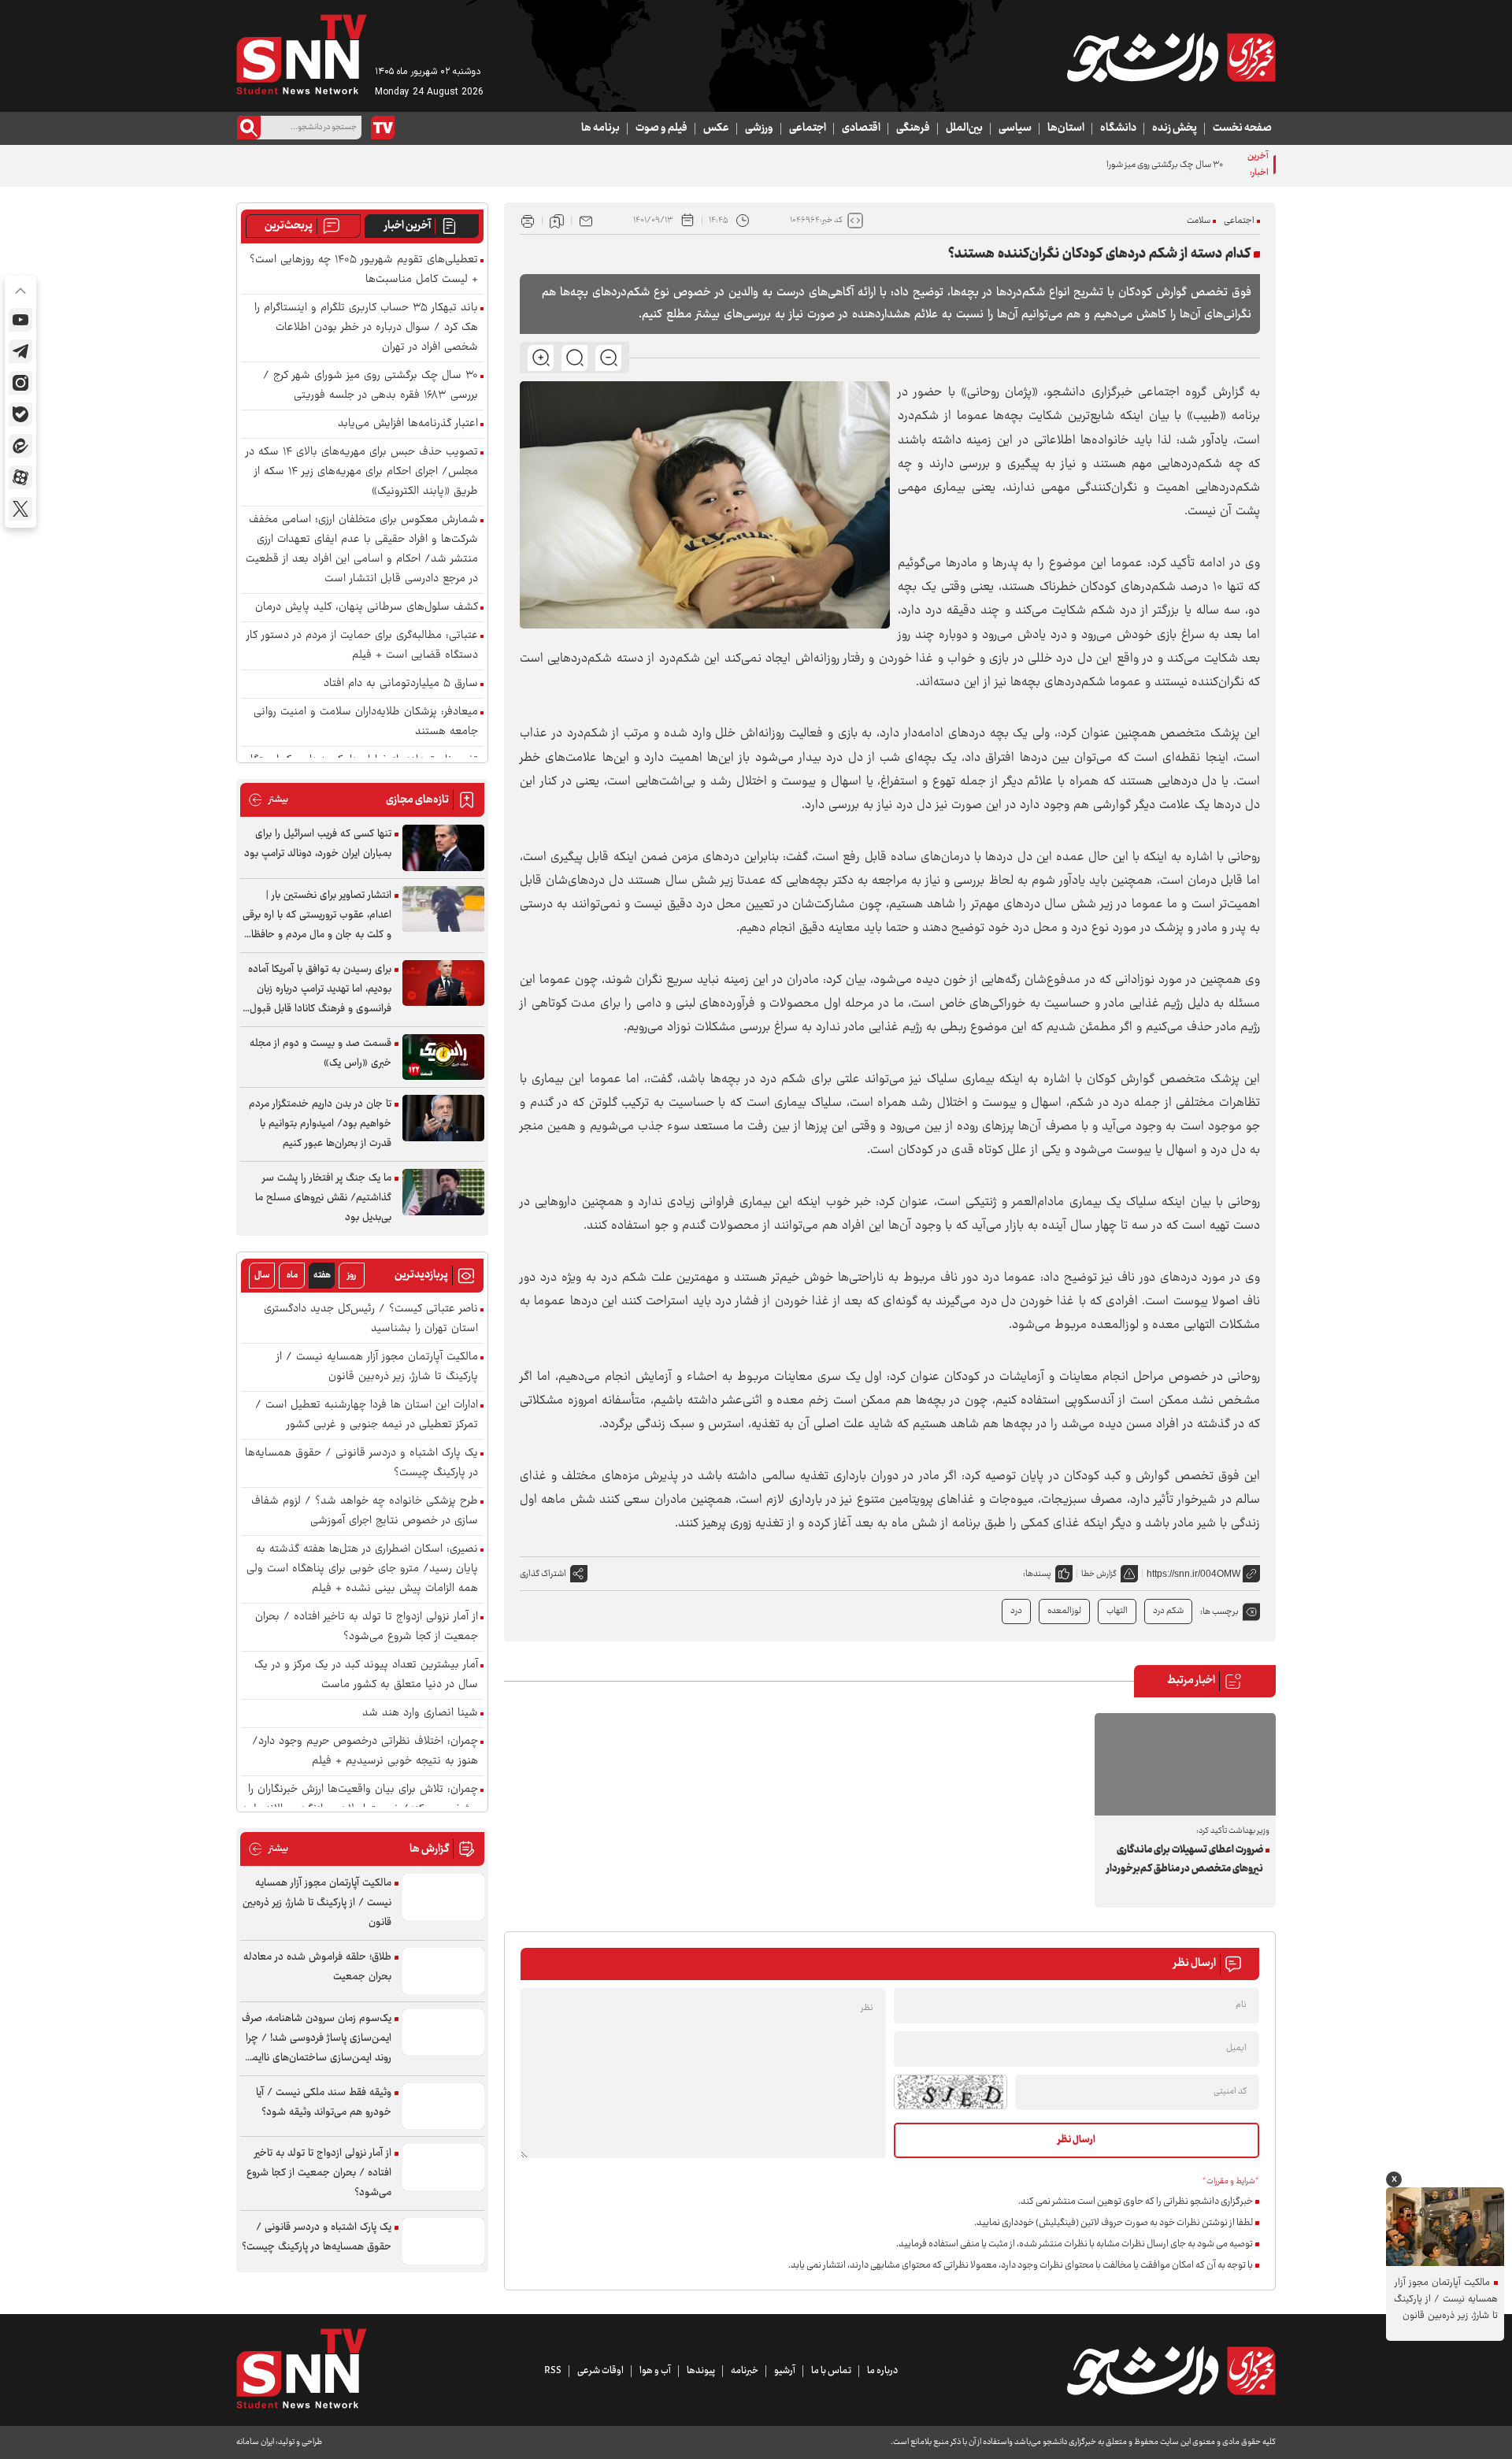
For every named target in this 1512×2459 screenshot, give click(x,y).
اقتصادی (861, 128)
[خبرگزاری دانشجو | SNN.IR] (1171, 57)
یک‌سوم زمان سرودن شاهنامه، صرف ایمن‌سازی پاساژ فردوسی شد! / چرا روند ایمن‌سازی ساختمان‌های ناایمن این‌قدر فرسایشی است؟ (317, 2039)
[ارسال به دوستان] (586, 221)
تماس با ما (831, 2371)
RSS (553, 2371)
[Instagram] (20, 383)
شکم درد (1168, 1611)
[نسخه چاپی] (528, 221)
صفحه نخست (1242, 128)
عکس (716, 128)
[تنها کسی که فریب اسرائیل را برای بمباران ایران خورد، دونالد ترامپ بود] (443, 848)
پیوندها (701, 2371)
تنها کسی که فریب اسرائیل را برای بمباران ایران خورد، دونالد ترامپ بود (318, 844)
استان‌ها (1066, 128)
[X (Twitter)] (20, 509)
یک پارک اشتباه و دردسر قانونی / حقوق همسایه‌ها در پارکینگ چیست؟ (361, 1463)
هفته (322, 1276)
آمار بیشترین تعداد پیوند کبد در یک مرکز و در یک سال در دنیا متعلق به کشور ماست (366, 1675)
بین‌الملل (964, 128)
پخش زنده (1175, 128)
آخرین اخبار (408, 226)
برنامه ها (600, 128)
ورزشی (759, 128)
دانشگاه (1118, 128)
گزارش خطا (1099, 1574)
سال (262, 1276)
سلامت (1199, 221)
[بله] (20, 414)
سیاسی (1015, 128)
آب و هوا (655, 2371)
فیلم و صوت (661, 128)
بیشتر (268, 800)
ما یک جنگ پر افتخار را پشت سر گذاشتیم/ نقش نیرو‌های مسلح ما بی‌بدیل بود (323, 1198)
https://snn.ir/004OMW (1193, 1574)
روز (352, 1276)
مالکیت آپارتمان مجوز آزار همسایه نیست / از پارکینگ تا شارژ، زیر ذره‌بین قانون (377, 1367)
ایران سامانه (255, 2442)
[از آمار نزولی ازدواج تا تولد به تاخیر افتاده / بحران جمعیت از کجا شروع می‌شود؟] (443, 2167)
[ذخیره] (557, 221)
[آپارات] (20, 477)
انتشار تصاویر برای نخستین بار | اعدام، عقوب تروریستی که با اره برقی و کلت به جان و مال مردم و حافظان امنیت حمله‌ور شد (317, 916)
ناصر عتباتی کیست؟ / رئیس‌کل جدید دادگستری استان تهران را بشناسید (371, 1319)
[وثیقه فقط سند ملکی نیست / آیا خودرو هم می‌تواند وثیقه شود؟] (443, 2107)
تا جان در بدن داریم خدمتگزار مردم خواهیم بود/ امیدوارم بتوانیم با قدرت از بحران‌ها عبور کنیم (320, 1124)
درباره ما (882, 2371)
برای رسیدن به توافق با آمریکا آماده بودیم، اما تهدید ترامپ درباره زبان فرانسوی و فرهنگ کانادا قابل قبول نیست (320, 990)
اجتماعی (808, 128)
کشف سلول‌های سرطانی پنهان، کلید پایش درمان (367, 608)
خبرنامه (745, 2371)
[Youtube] (20, 320)
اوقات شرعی (600, 2371)
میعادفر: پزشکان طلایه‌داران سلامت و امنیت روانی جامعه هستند (366, 722)
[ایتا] (20, 446)
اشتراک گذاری (543, 1574)
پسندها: (1037, 1574)
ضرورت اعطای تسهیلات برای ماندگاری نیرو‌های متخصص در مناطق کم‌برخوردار (1185, 1860)
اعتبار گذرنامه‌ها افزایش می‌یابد (408, 424)
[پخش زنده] (383, 128)
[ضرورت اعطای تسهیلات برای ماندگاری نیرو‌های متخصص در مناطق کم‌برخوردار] (1185, 1764)
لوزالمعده (1064, 1611)
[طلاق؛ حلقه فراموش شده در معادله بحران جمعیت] (443, 1971)
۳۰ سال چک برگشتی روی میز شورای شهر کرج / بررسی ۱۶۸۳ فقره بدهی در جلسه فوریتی (1073, 165)
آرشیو (785, 2371)
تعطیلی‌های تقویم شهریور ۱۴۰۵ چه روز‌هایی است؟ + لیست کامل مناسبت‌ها (364, 270)
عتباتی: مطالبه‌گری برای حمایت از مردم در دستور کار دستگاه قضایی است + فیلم (362, 646)
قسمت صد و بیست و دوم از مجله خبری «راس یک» (321, 1053)
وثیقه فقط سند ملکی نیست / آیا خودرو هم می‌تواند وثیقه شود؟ (324, 2103)
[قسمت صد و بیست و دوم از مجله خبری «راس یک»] (443, 1057)
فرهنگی (913, 128)
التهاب (1117, 1611)
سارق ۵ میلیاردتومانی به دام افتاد (401, 684)
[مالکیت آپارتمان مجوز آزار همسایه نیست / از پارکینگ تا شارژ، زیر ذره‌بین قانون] (443, 1897)
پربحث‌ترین (289, 226)
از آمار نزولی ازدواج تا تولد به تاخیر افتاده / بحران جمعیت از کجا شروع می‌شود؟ (367, 1627)
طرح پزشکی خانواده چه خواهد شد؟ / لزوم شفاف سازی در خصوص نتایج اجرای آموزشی (365, 1511)
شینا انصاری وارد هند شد (420, 1714)
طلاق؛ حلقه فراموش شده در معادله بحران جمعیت (317, 1967)
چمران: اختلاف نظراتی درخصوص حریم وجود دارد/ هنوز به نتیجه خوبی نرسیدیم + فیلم (365, 1752)
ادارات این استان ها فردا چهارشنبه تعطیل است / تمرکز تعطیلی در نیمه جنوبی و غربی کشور (367, 1415)
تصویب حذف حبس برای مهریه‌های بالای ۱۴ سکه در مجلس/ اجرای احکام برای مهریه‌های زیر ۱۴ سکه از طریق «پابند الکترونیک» (362, 472)
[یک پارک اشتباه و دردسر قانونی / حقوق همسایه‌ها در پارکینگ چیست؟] (443, 2241)
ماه (292, 1276)
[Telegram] (20, 351)
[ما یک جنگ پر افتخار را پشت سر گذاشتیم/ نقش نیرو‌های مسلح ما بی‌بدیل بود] (443, 1192)
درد (1016, 1611)
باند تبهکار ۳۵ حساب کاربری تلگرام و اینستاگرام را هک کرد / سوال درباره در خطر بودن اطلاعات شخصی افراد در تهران (366, 328)
